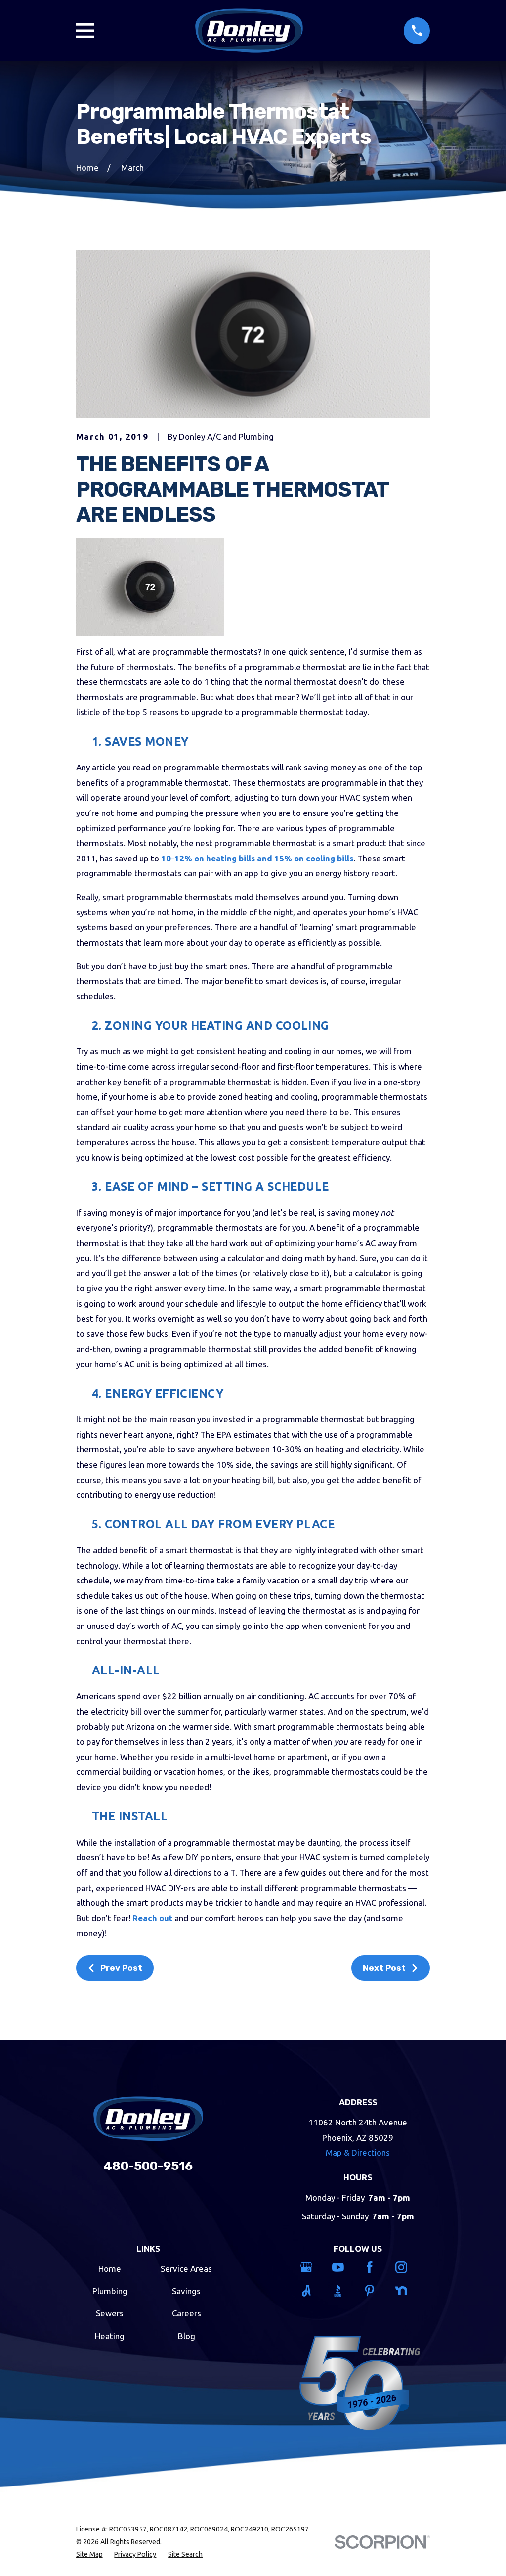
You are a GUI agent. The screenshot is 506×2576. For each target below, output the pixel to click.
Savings (186, 2291)
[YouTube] (342, 2267)
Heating (110, 2336)
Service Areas (186, 2269)
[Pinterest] (374, 2291)
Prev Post (121, 1968)
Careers (187, 2313)
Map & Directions (358, 2152)
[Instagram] (405, 2267)
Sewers (110, 2313)
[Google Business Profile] (311, 2267)
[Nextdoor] (405, 2291)
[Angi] (311, 2291)
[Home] (249, 31)
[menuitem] (89, 2555)
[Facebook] (374, 2267)
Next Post (384, 1968)
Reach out (152, 1918)
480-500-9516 (148, 2166)
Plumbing (110, 2291)
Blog (187, 2336)
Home (110, 2269)
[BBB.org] (342, 2291)
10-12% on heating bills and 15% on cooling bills (257, 858)
